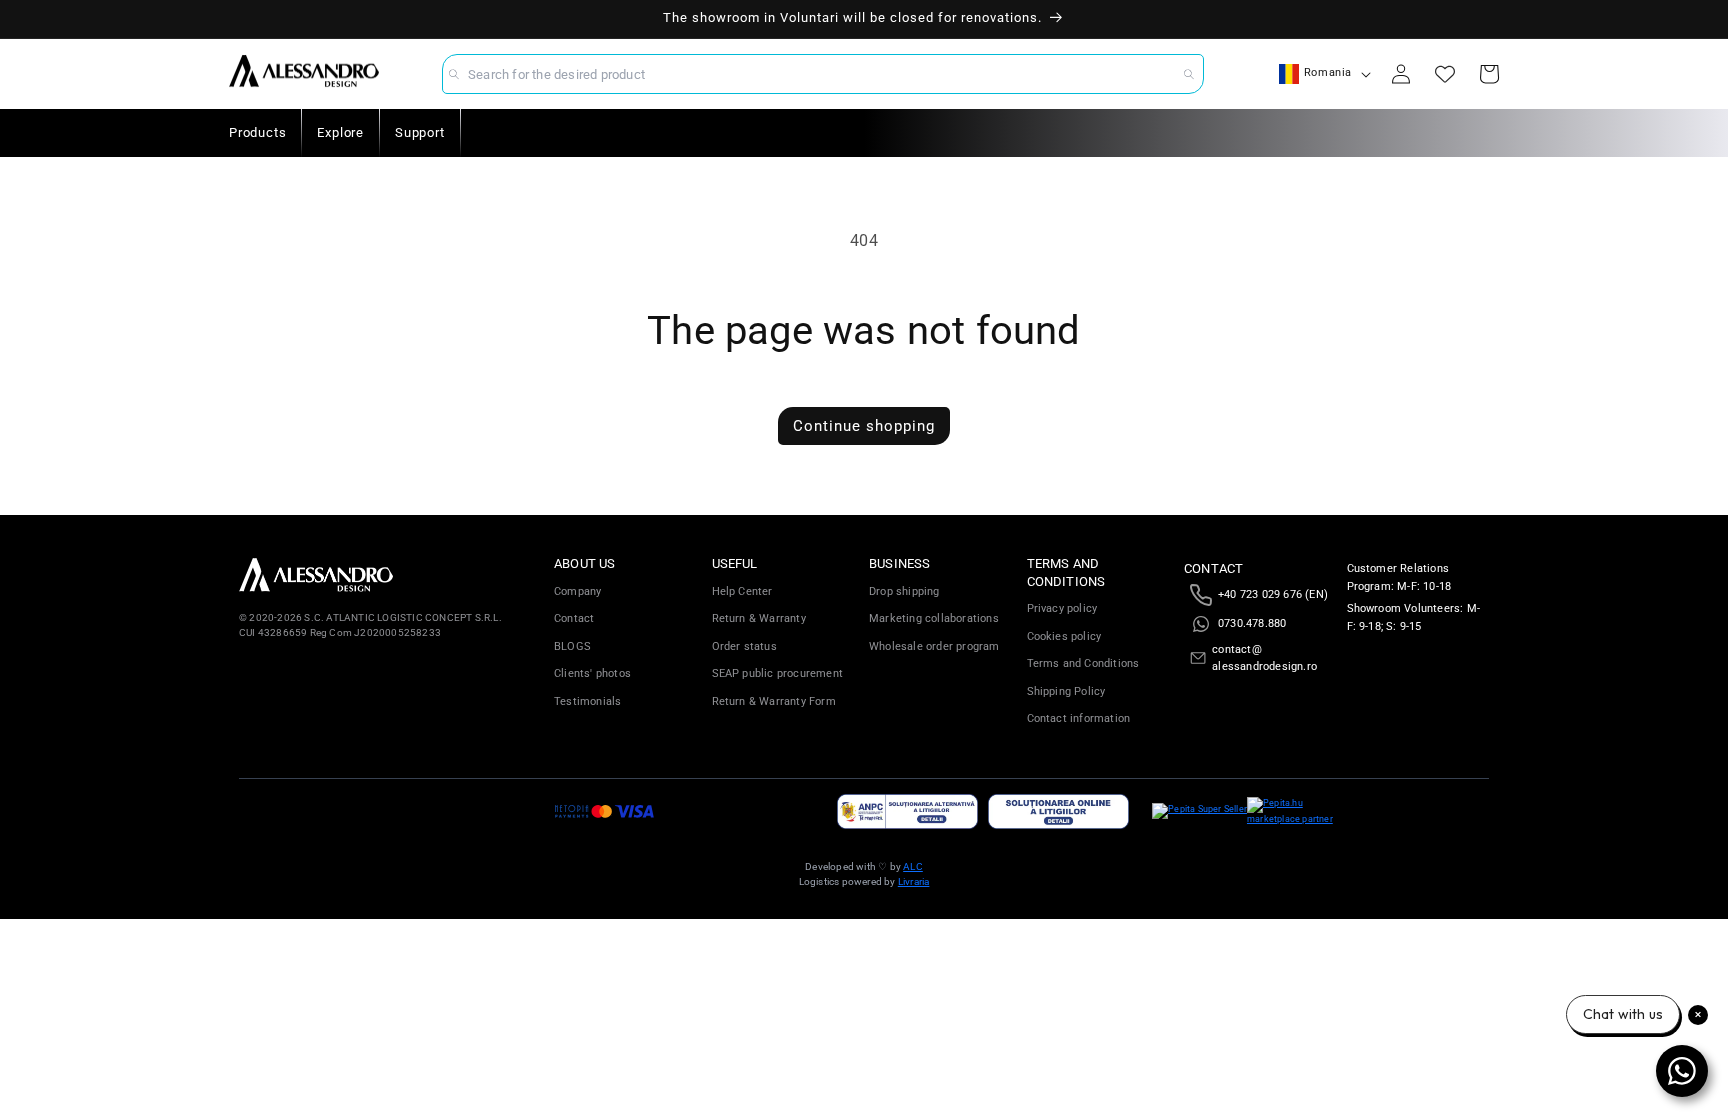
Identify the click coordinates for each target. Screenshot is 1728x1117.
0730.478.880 (1252, 623)
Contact (574, 618)
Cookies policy (1064, 636)
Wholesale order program (934, 646)
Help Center (742, 591)
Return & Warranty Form (774, 701)
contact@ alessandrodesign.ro (1264, 658)
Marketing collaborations (934, 618)
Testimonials (587, 701)
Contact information (1079, 718)
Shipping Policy (1066, 691)
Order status (744, 646)
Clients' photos (592, 673)
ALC (913, 866)
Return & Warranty (759, 618)
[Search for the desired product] (1189, 74)
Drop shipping (904, 591)
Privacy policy (1062, 608)
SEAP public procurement (778, 673)
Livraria (914, 881)
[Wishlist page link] (1445, 74)
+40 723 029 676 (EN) (1273, 594)
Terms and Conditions (1083, 663)
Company (577, 591)
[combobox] (823, 74)
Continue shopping (864, 426)
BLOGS (572, 646)
